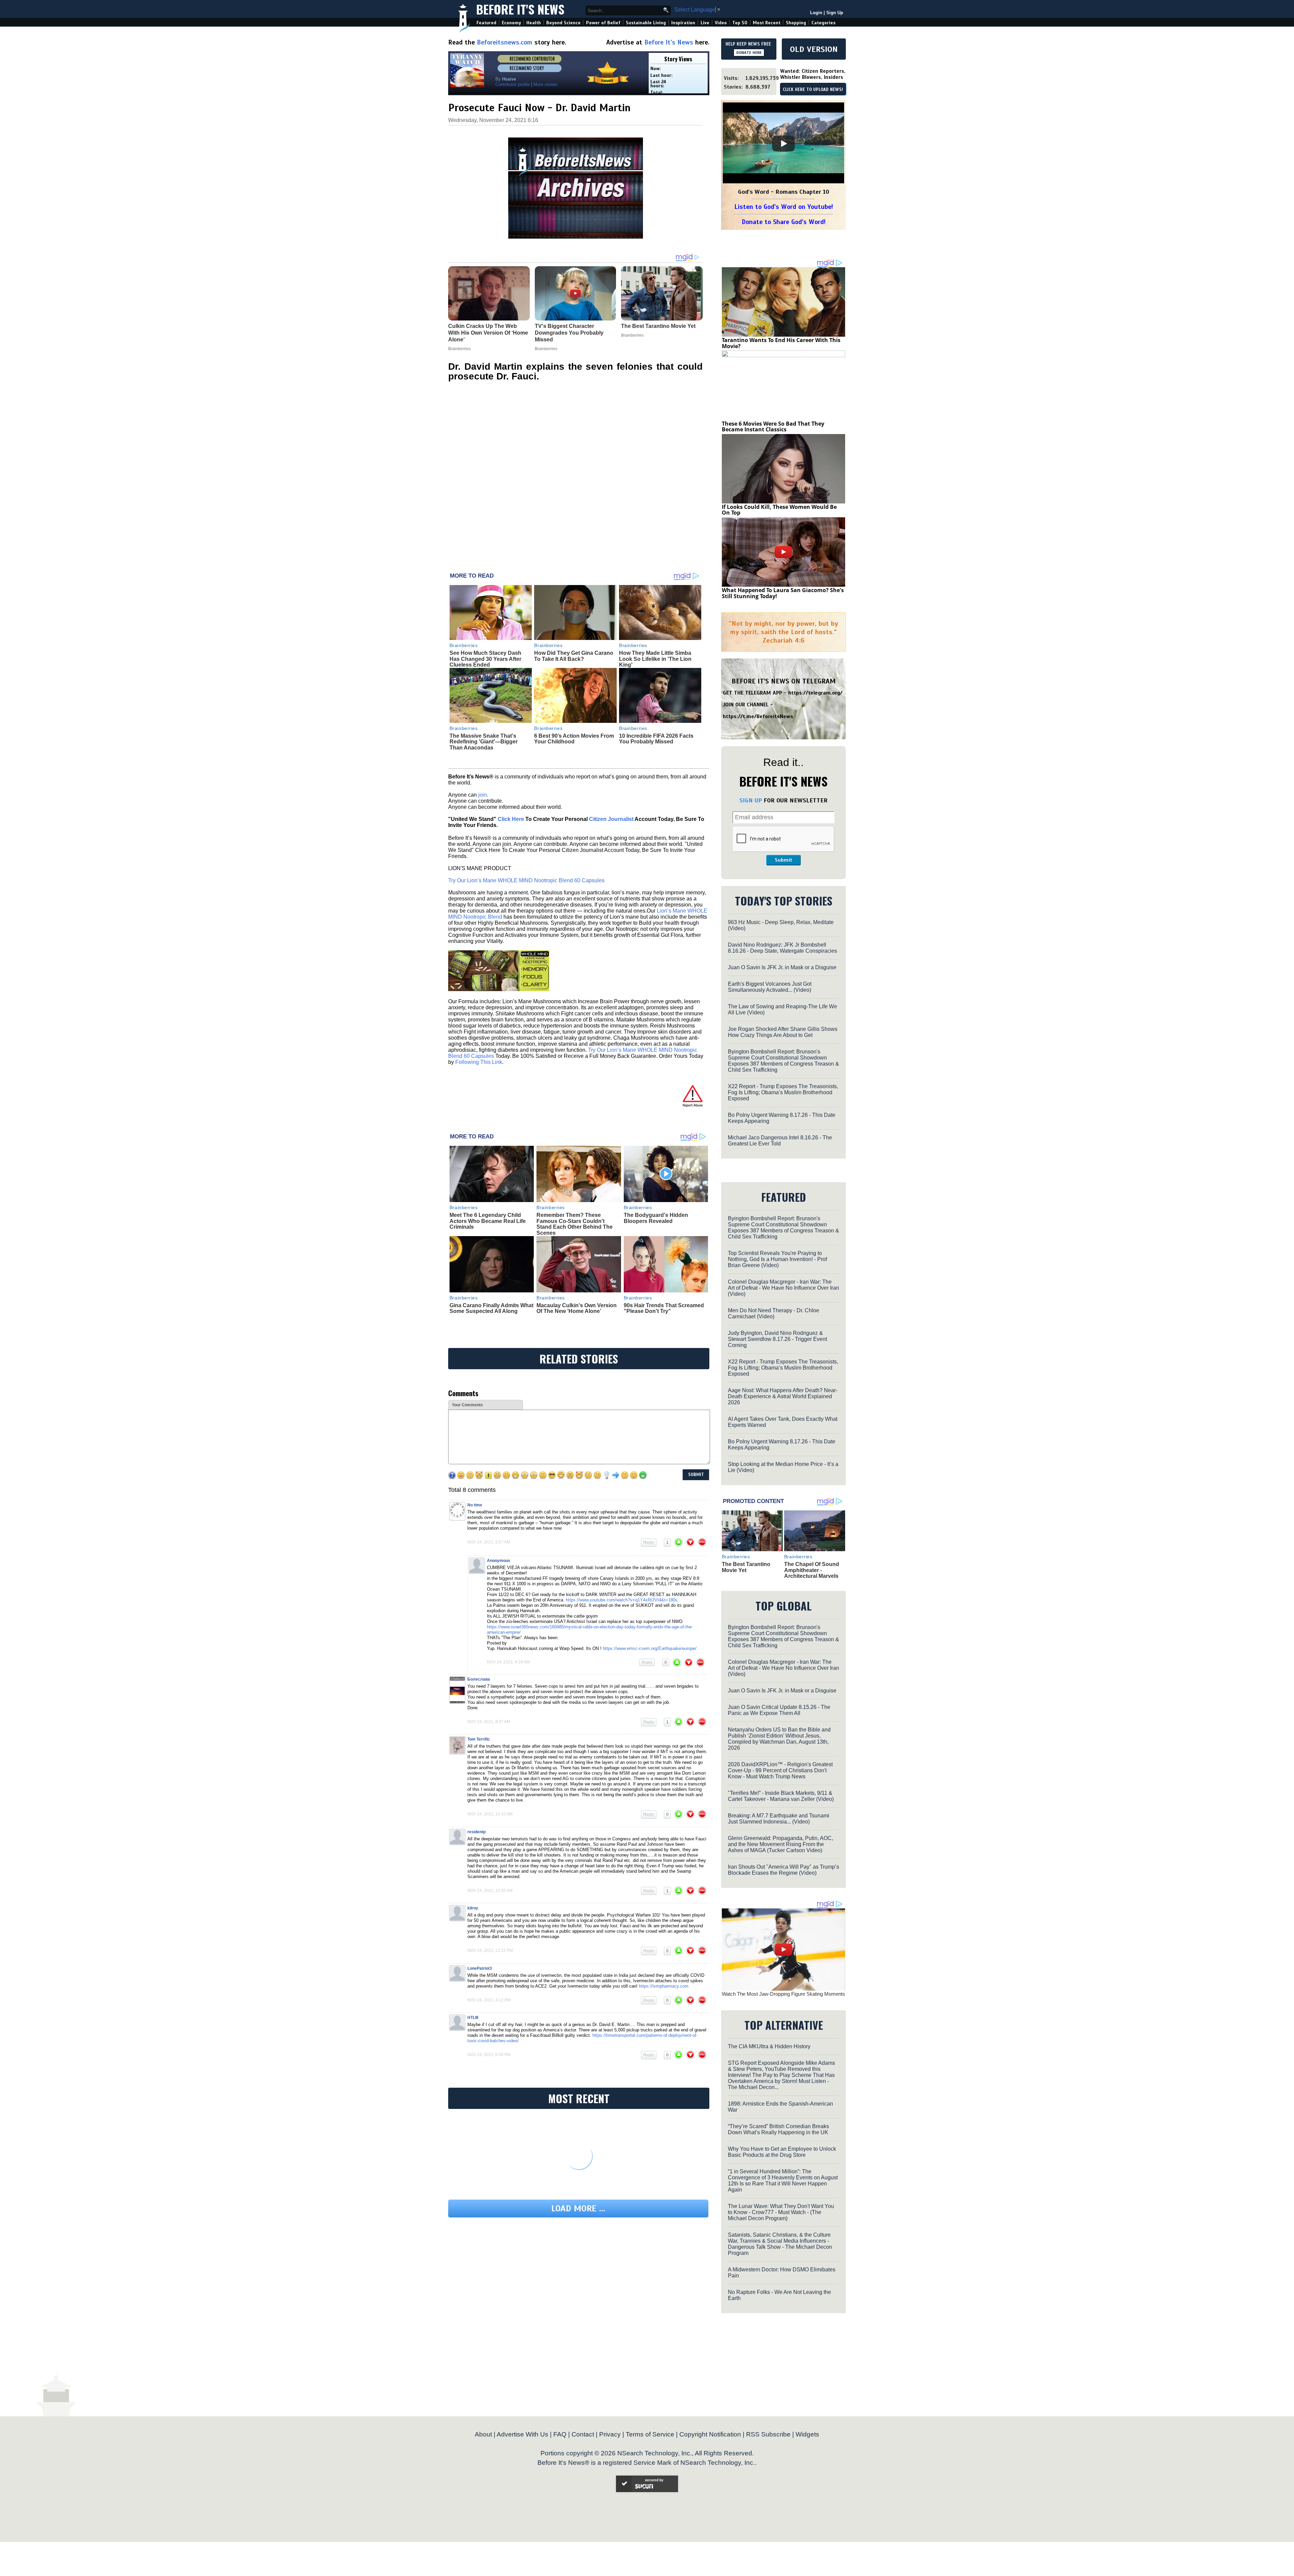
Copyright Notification (710, 2434)
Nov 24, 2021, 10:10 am (490, 1814)
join (483, 795)
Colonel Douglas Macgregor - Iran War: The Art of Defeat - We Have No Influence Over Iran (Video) (783, 1288)
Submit (783, 860)
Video (721, 23)
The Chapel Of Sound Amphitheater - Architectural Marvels (812, 1570)
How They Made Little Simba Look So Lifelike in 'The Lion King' (655, 659)
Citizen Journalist (611, 819)
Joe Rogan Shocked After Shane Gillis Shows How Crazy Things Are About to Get (783, 1032)
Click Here (511, 819)
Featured (486, 23)
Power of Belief (603, 23)
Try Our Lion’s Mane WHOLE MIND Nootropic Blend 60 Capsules (526, 880)
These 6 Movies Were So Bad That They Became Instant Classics (773, 427)
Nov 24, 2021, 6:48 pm (489, 2055)
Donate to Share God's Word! (784, 222)
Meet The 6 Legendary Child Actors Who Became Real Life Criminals (488, 1221)
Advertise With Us (522, 2434)
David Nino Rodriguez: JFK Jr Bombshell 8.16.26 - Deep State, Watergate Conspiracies (782, 948)
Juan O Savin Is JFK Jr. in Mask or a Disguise (782, 967)
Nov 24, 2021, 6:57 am (489, 1542)
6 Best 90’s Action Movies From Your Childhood (574, 739)
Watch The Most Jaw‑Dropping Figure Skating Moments (783, 1994)
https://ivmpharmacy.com (664, 1986)
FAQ (560, 2434)
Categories (823, 23)
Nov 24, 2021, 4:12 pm (489, 2000)
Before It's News (520, 9)
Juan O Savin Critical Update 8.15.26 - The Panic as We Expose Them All (779, 1710)
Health (534, 23)
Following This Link (479, 1062)
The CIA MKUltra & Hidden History (769, 2046)
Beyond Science (563, 23)
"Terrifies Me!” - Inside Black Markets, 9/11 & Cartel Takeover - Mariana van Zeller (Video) (781, 1796)
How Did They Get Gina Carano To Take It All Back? (574, 656)
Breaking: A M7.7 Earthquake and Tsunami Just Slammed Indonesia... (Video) (779, 1819)
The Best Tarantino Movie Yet (746, 1567)
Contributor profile (513, 84)
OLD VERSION (814, 49)
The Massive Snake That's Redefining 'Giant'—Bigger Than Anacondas (484, 742)
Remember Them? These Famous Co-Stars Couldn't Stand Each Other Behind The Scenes (575, 1224)
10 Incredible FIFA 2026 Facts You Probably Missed (656, 739)
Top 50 (740, 23)
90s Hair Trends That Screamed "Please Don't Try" (664, 1308)
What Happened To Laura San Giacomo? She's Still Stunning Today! (783, 593)
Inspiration (683, 23)
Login (816, 13)
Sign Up (835, 13)
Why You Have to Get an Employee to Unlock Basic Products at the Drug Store (782, 2152)
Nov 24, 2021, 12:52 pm (490, 1951)
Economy (511, 23)
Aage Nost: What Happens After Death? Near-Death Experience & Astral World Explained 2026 (783, 1396)
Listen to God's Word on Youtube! (784, 207)
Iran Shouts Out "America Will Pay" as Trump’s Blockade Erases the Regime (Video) (783, 1870)
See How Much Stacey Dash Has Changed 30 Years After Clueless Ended (485, 659)
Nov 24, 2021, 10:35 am (490, 1891)
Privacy (610, 2434)
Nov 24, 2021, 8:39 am (508, 1662)
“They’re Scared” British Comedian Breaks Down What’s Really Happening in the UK (778, 2129)
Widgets (807, 2434)
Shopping (796, 23)
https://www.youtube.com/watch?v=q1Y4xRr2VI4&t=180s (622, 1600)
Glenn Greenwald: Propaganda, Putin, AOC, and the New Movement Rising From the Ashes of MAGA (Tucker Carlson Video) (780, 1844)
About (483, 2434)
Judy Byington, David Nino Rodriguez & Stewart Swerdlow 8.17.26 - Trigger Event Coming (777, 1339)
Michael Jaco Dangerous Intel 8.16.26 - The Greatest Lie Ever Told (780, 1141)
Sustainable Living (646, 23)
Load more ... (578, 2209)
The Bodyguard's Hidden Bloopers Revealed (656, 1218)
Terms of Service (650, 2434)
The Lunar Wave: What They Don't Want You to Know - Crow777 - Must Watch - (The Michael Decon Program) (781, 2212)
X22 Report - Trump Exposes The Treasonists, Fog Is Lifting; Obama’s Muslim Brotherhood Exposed (783, 1092)
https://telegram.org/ (815, 693)
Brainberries (464, 645)
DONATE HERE (749, 53)
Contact (583, 2434)
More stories (546, 84)
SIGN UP (751, 800)
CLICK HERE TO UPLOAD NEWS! (813, 90)
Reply (649, 1542)
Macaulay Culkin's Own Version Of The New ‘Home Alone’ (577, 1308)
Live (705, 23)
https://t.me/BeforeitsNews (758, 716)
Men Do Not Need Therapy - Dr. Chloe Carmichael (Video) (774, 1313)
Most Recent (767, 23)
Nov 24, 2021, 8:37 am (489, 1722)
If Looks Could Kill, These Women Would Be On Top (779, 510)
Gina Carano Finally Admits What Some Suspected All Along (491, 1308)
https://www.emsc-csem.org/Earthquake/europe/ (650, 1648)
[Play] (783, 144)
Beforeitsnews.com (505, 42)
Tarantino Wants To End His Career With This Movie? (781, 343)
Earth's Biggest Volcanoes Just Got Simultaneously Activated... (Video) (770, 987)
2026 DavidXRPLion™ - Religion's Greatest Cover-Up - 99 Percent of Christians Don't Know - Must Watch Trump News (780, 1770)
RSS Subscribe (768, 2434)
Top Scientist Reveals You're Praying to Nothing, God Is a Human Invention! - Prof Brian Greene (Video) (777, 1259)
